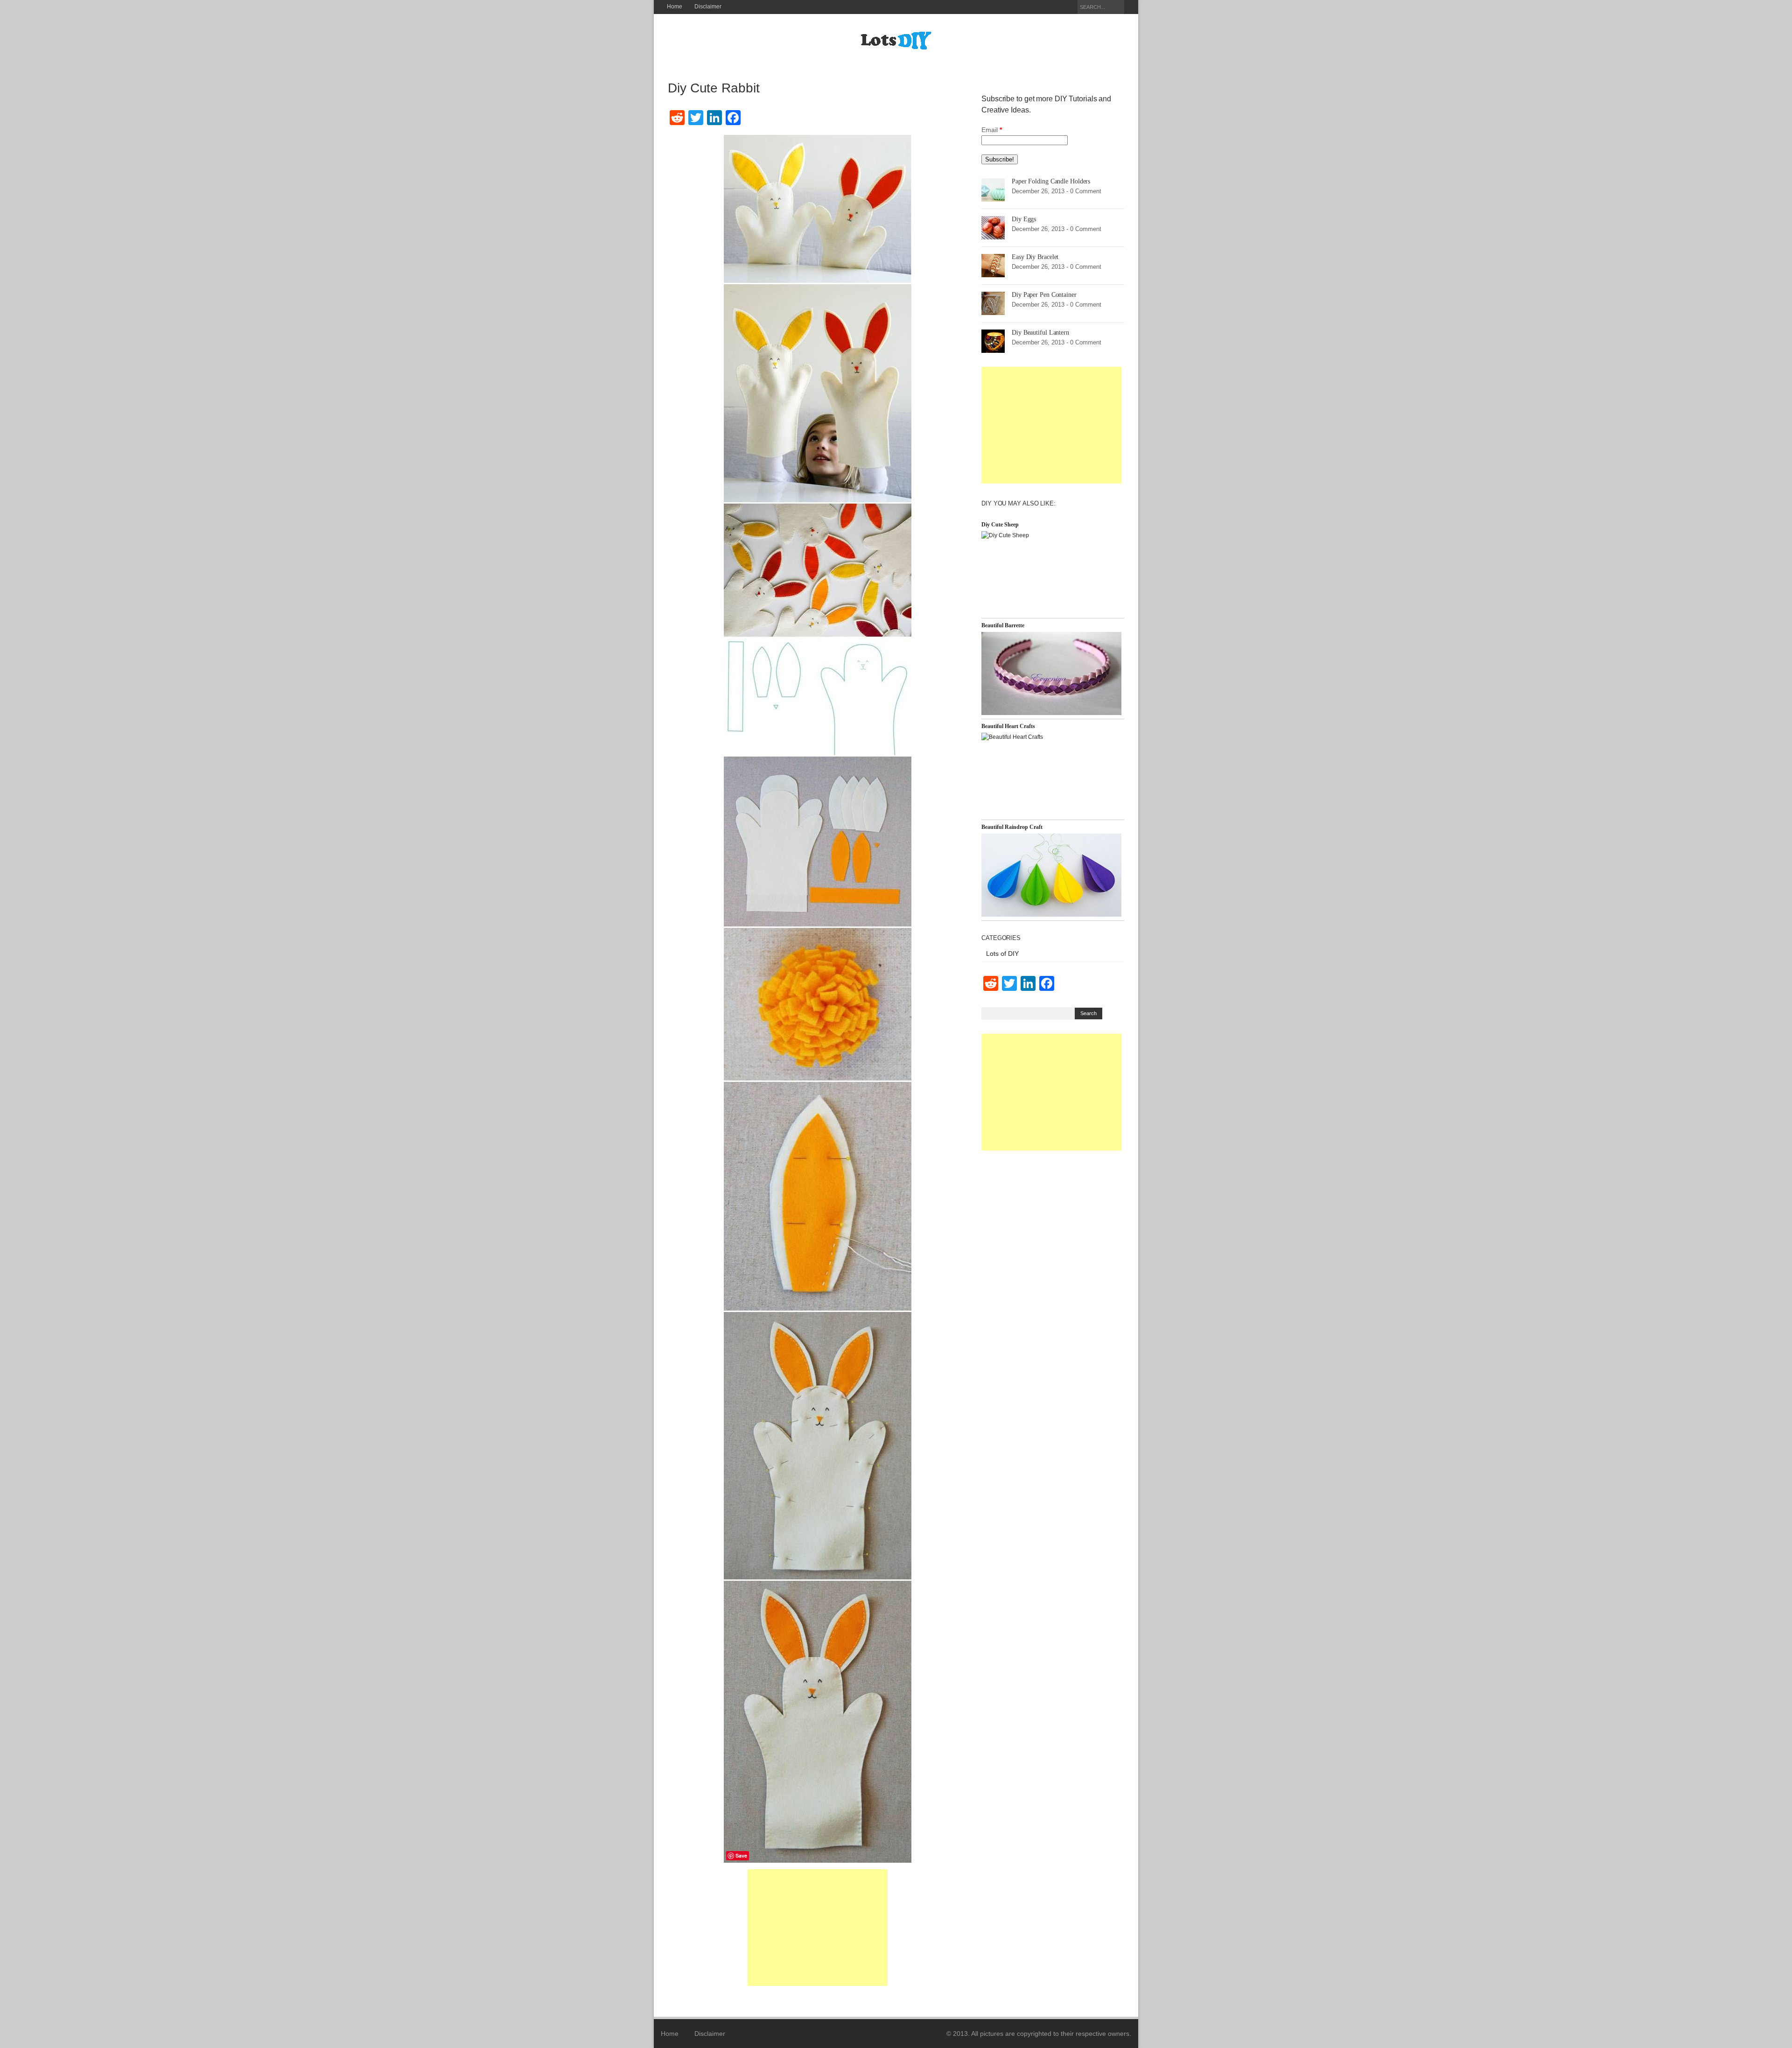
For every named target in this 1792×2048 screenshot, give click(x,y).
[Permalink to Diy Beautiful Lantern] (993, 341)
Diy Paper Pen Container (1044, 295)
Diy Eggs (1024, 219)
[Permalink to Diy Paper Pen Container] (993, 303)
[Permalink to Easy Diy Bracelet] (993, 265)
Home (675, 7)
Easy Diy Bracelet (1035, 257)
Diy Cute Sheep (1000, 525)
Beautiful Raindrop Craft (1012, 827)
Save (741, 1855)
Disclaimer (708, 7)
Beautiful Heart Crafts (1008, 726)
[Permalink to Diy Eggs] (993, 227)
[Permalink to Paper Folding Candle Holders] (993, 189)
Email (992, 130)
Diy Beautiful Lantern (1040, 333)
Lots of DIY (1002, 954)
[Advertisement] (818, 1928)
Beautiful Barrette (1003, 625)
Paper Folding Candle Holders (1051, 181)
